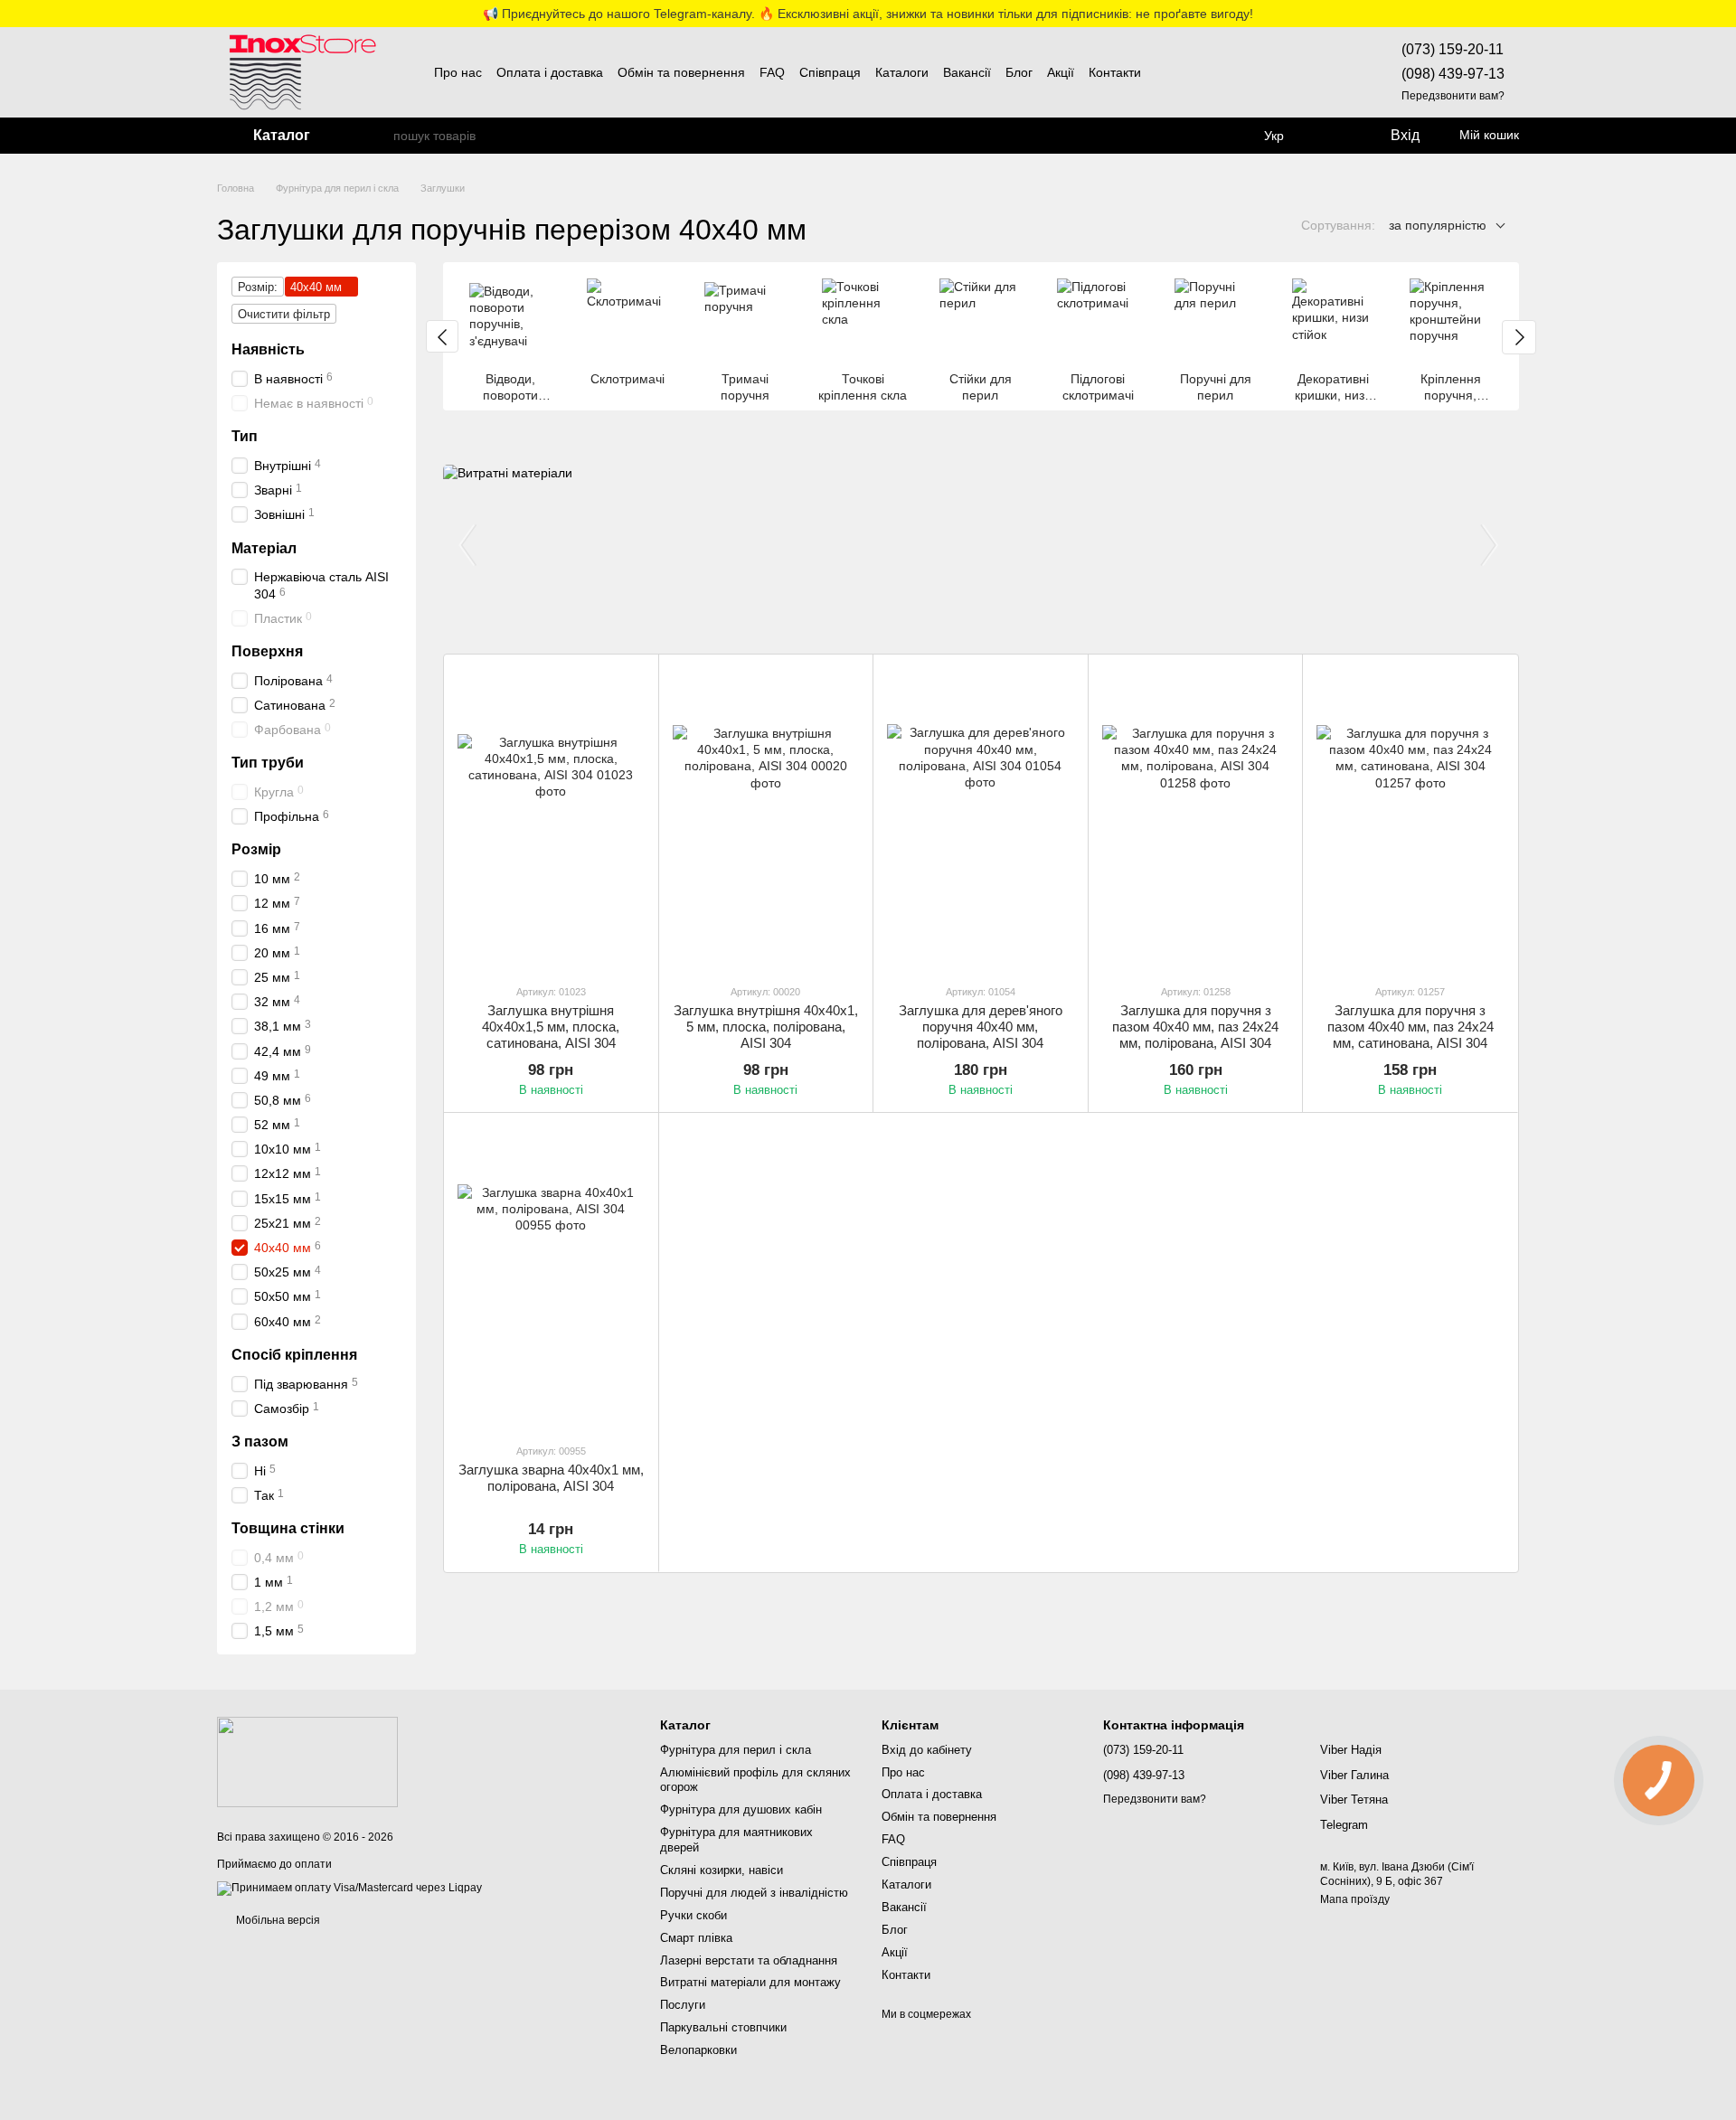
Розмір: (258, 287)
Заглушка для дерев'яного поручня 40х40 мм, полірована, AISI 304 (981, 1027)
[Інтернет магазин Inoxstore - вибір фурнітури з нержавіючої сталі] (307, 1762)
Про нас (458, 72)
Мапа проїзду (1355, 1899)
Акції (1061, 72)
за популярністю (1438, 225)
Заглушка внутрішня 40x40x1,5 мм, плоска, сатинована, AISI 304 (551, 1027)
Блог (1019, 72)
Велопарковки (698, 2050)
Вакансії (967, 72)
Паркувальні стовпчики (723, 2027)
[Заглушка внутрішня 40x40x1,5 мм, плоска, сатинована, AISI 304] (551, 819)
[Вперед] (1519, 337)
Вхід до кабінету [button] (927, 1750)
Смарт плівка (696, 1938)
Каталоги (902, 72)
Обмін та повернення (681, 72)
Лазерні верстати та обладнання (749, 1960)
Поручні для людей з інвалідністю (754, 1893)
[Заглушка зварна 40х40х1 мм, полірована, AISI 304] (551, 1277)
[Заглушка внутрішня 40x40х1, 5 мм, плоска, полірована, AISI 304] (766, 819)
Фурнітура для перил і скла (736, 1750)
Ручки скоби (693, 1915)
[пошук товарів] (379, 136)
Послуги (683, 2005)
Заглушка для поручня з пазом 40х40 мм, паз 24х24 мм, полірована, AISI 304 (1195, 1027)
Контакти (1115, 72)
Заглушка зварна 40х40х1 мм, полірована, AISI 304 (551, 1478)
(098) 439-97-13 (1453, 74)
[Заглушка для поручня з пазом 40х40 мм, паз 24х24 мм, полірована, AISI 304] (1196, 819)
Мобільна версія (277, 1920)
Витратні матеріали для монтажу (750, 1982)
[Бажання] (1333, 136)
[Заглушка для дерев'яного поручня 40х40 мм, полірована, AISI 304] (981, 819)
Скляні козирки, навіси (722, 1870)
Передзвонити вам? (1453, 96)
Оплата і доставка (550, 72)
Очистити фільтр (284, 314)
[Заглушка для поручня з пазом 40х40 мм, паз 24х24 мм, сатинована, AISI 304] (1410, 819)
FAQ (772, 72)
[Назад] (442, 336)
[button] (1722, 14)
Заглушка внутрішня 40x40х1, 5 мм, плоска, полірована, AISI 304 (766, 1027)
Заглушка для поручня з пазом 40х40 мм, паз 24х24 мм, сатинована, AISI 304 (1410, 1027)
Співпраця (830, 72)
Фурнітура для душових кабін (741, 1809)
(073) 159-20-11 (1453, 49)
